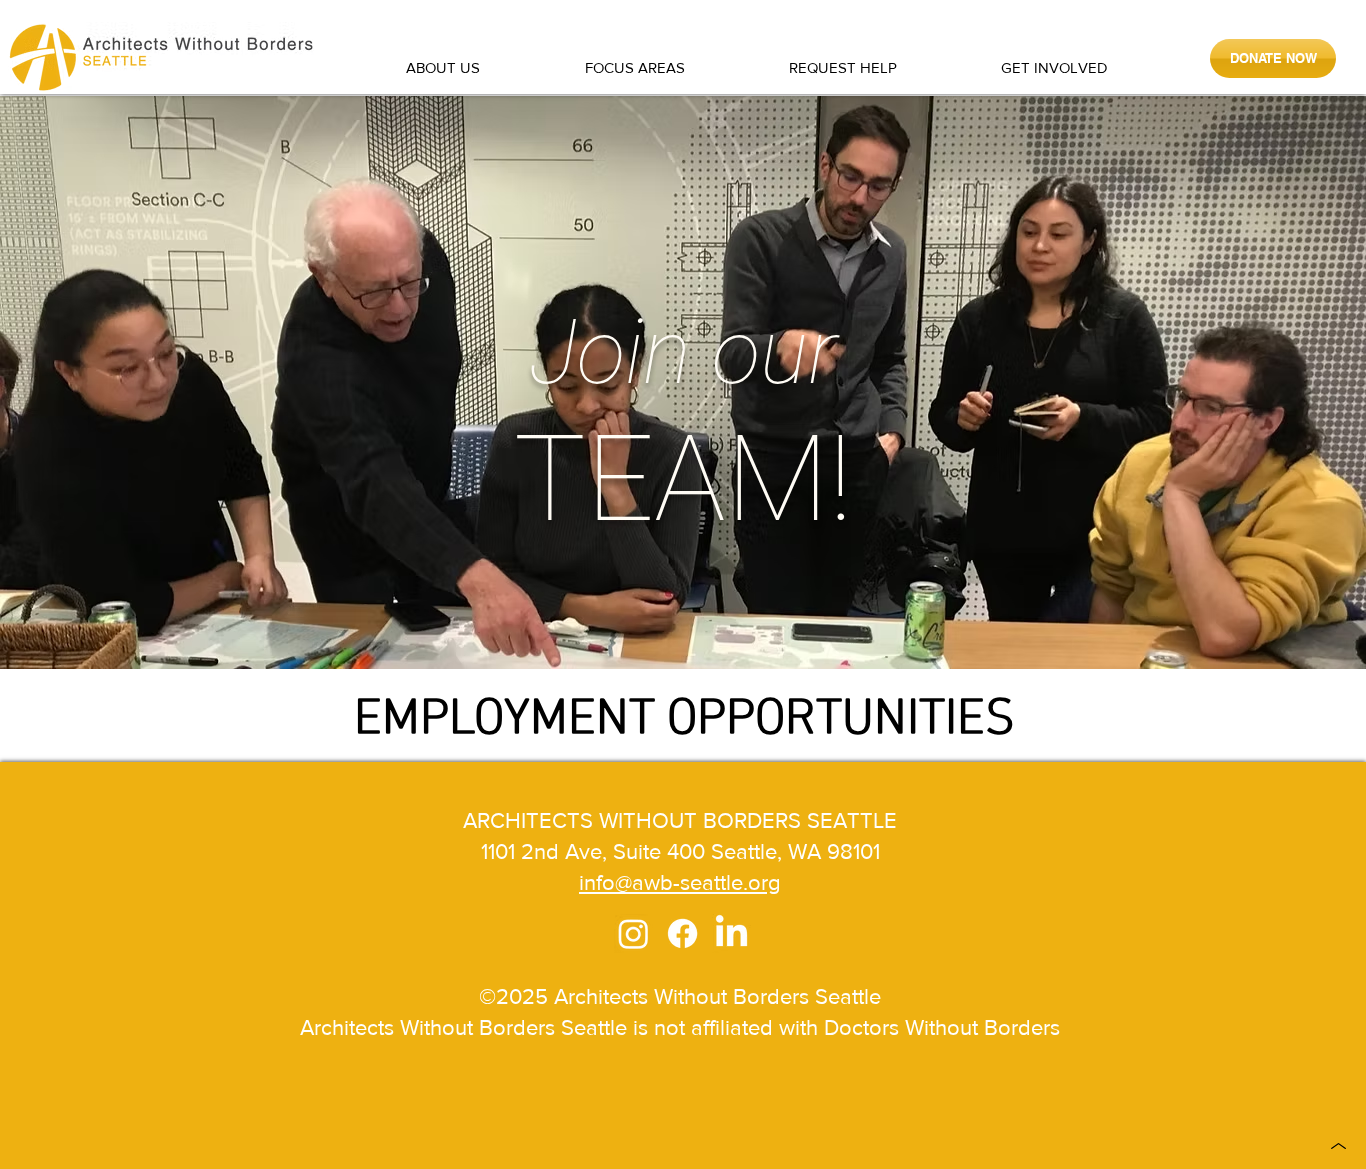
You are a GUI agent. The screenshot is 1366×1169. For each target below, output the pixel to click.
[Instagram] (633, 933)
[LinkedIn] (731, 933)
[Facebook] (682, 933)
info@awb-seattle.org (680, 882)
